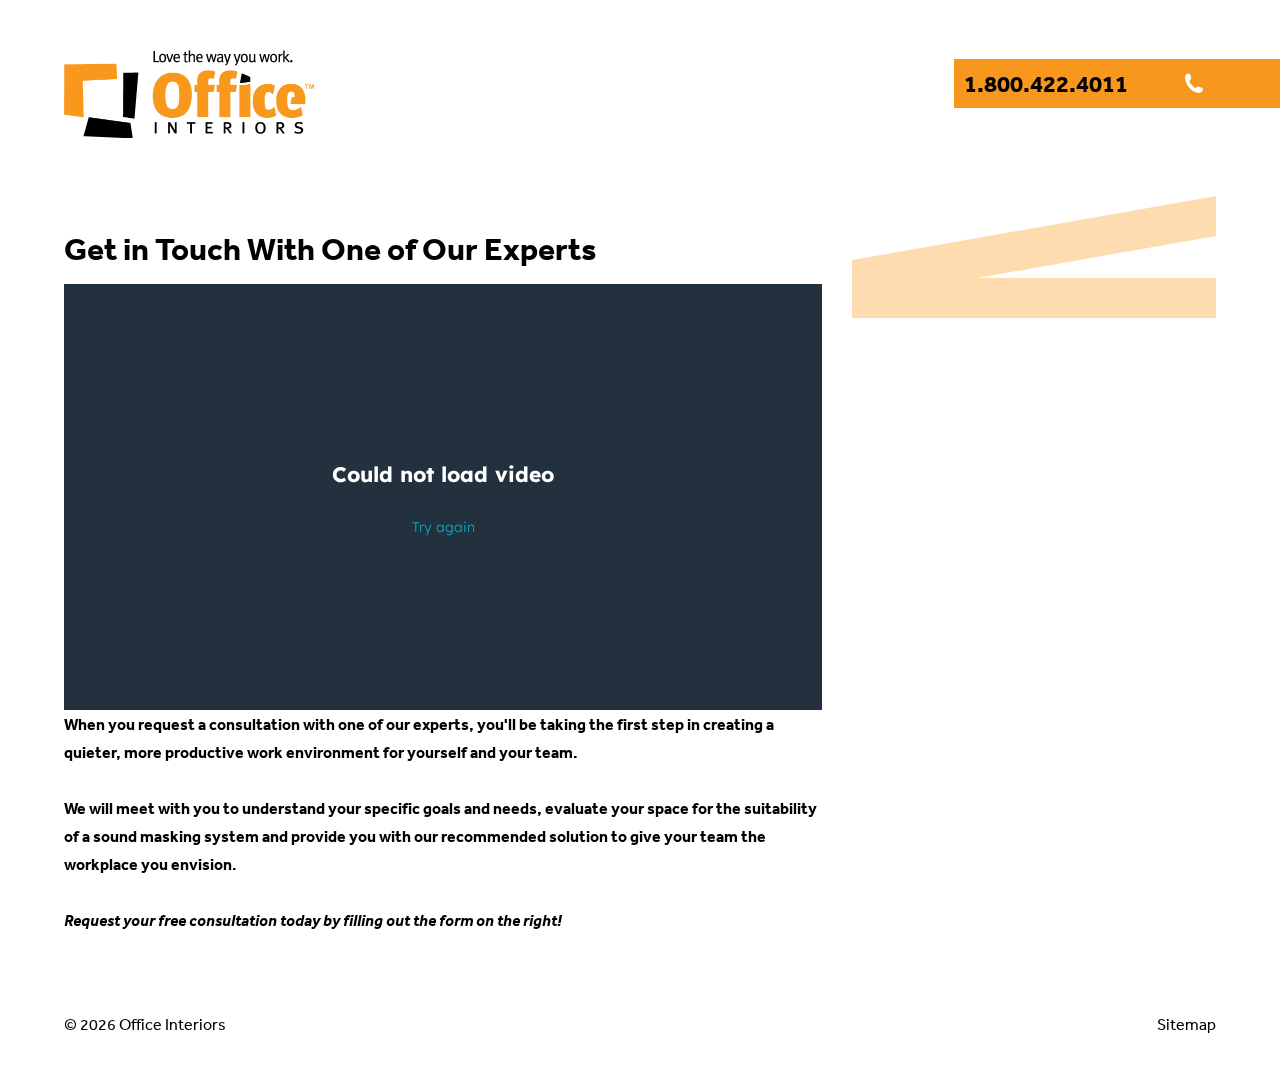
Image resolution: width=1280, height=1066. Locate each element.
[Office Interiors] (189, 124)
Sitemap (1186, 1024)
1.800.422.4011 (1048, 83)
